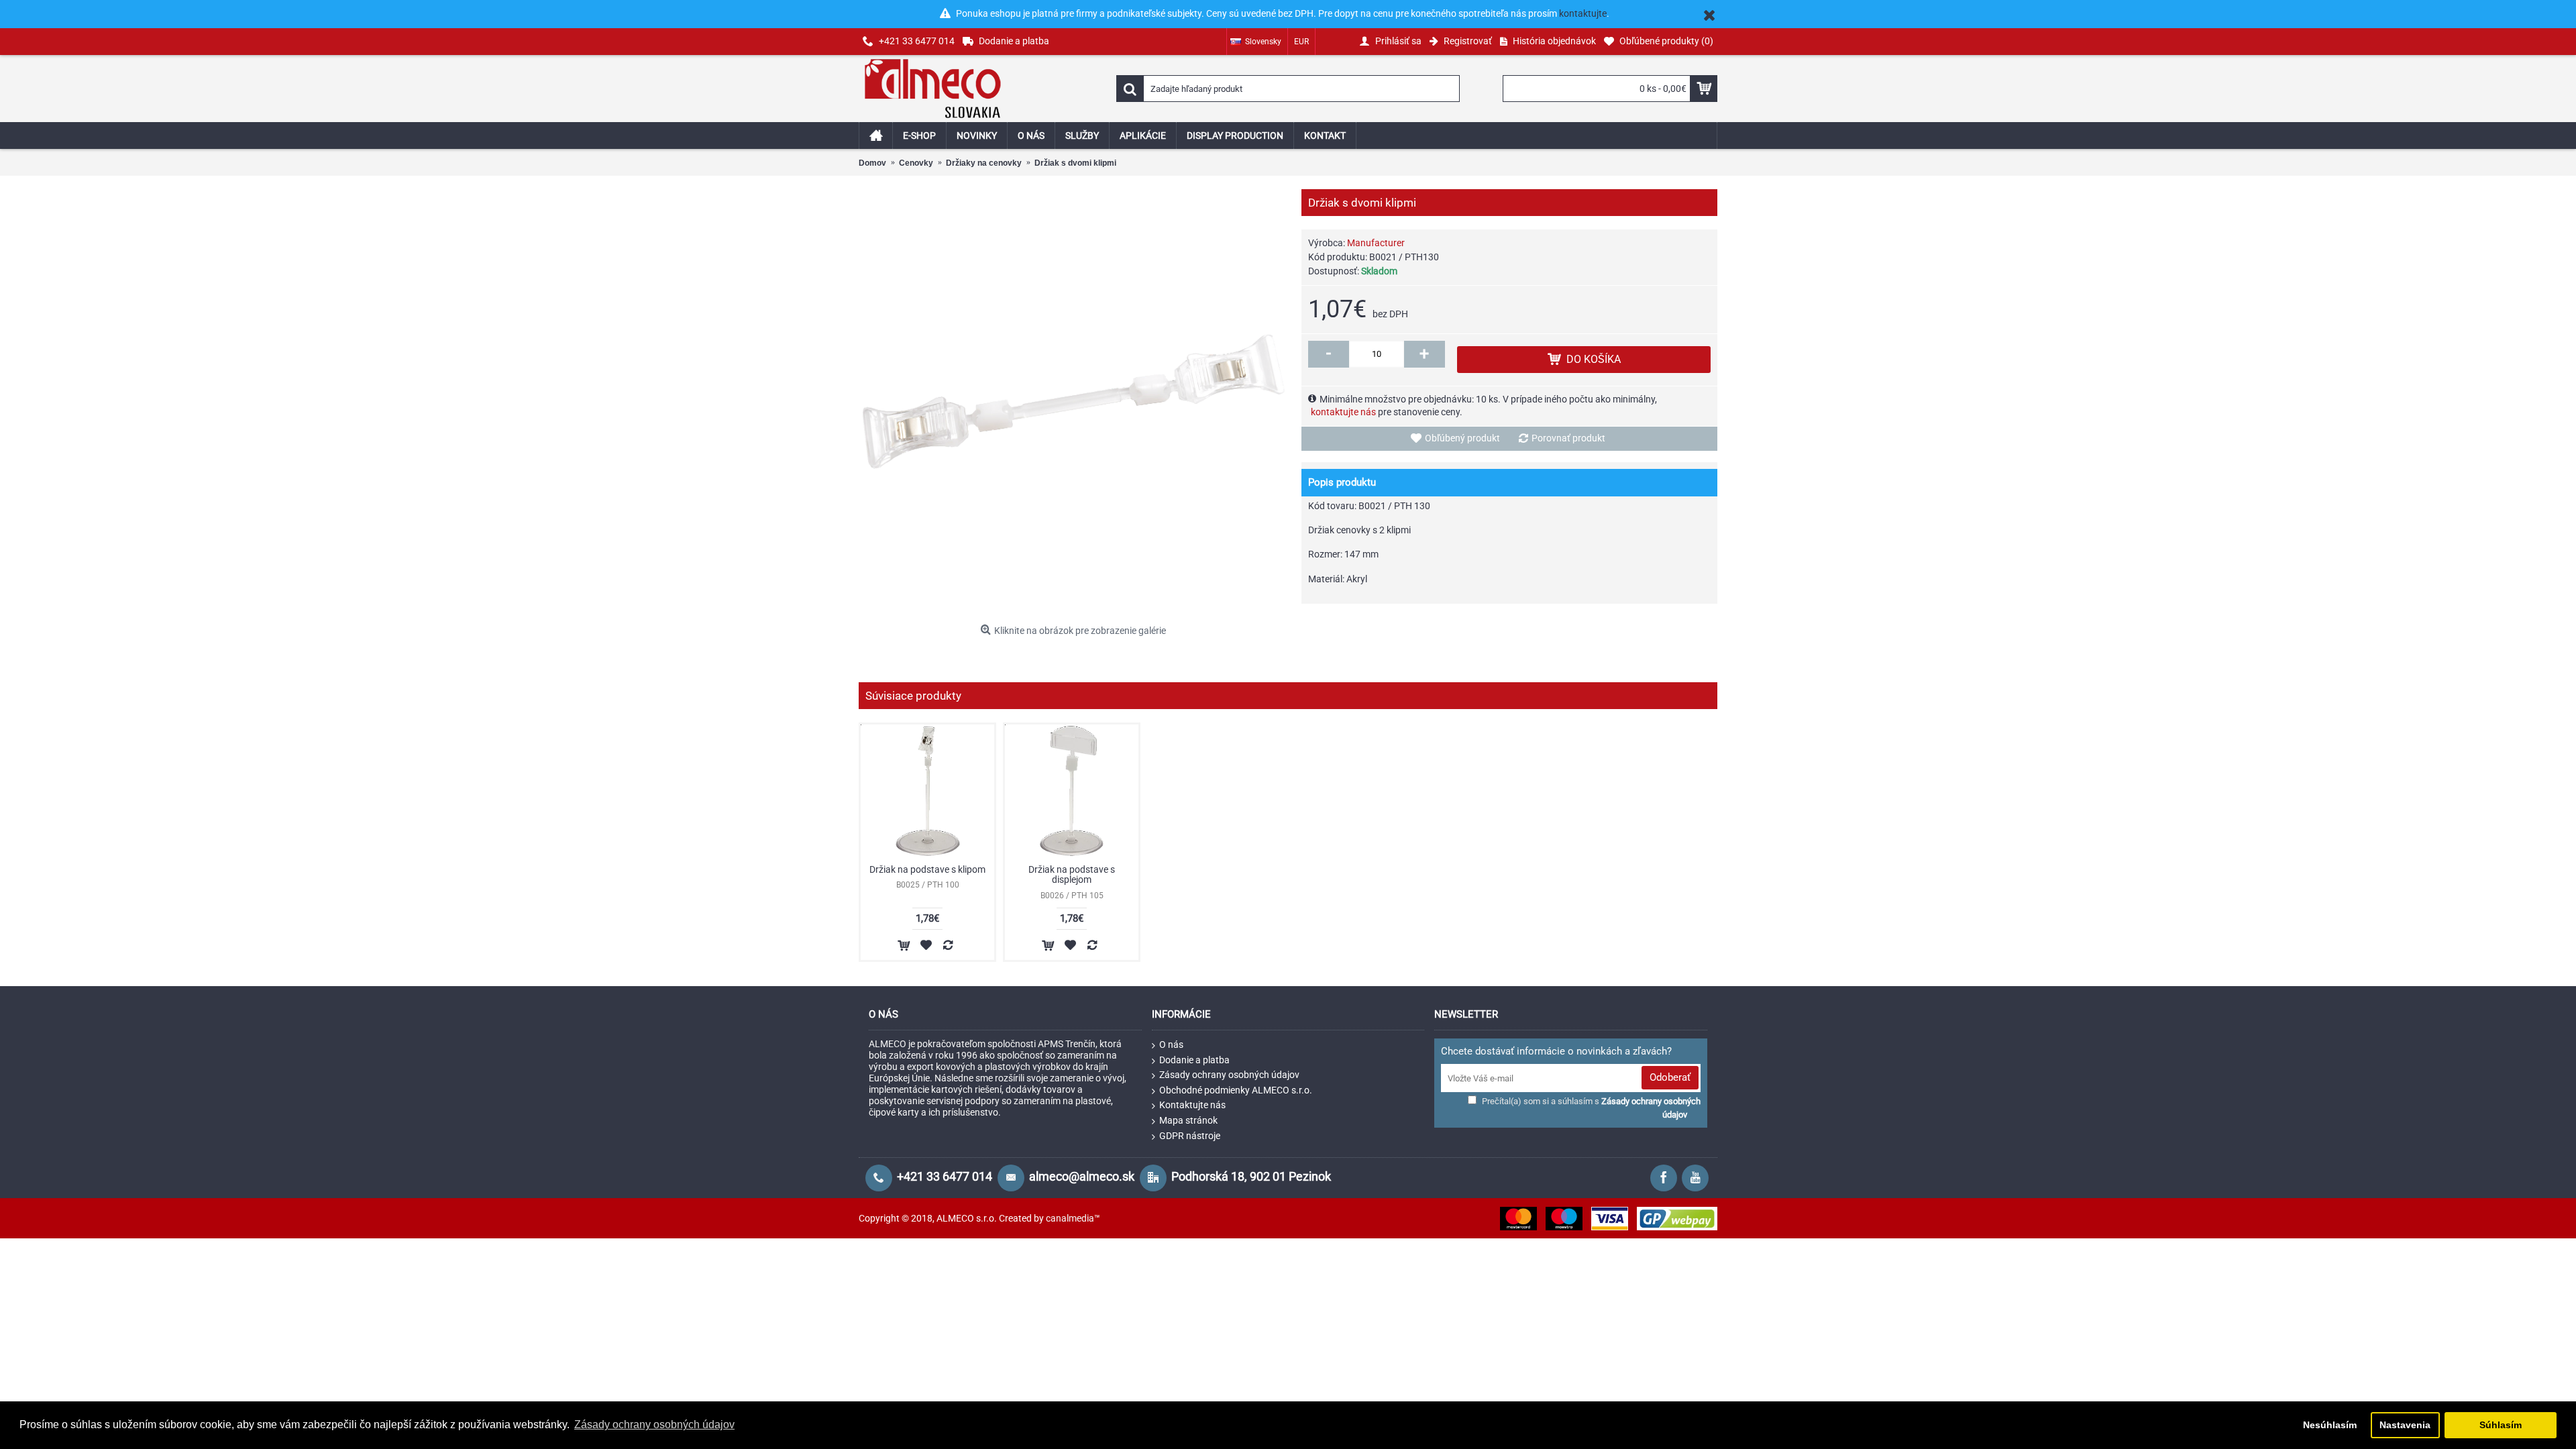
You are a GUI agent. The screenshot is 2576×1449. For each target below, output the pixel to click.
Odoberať (1670, 1077)
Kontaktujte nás (1192, 1105)
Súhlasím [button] (2501, 1425)
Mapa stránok (1188, 1120)
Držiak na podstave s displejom (1072, 874)
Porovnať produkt (1568, 438)
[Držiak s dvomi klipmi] (1073, 404)
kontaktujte (1583, 13)
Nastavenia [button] (2405, 1425)
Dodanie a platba (1194, 1060)
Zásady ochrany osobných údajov (1229, 1075)
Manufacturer (1376, 243)
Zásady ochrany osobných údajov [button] (654, 1425)
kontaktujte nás (1343, 412)
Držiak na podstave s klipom (927, 869)
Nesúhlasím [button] (2330, 1425)
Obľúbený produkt (1462, 438)
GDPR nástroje (1190, 1136)
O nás (1171, 1044)
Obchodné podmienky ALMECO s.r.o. (1236, 1090)
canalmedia (1070, 1218)
